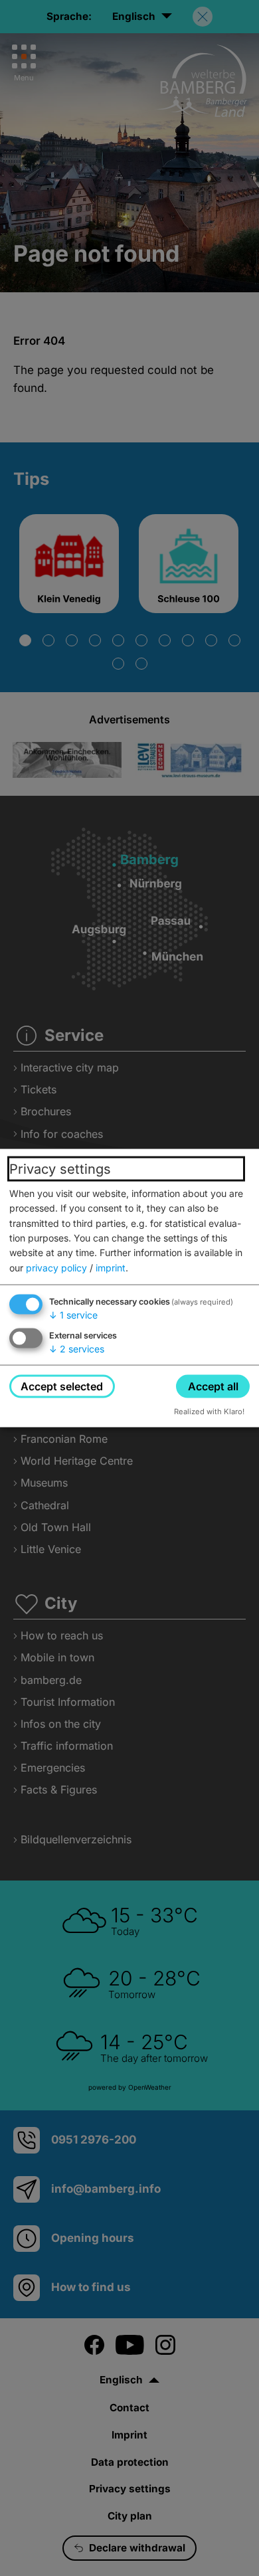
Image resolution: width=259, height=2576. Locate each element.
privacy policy (56, 1267)
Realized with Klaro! (209, 1412)
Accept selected (62, 1386)
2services (77, 1349)
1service (73, 1315)
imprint (111, 1267)
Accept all (213, 1386)
